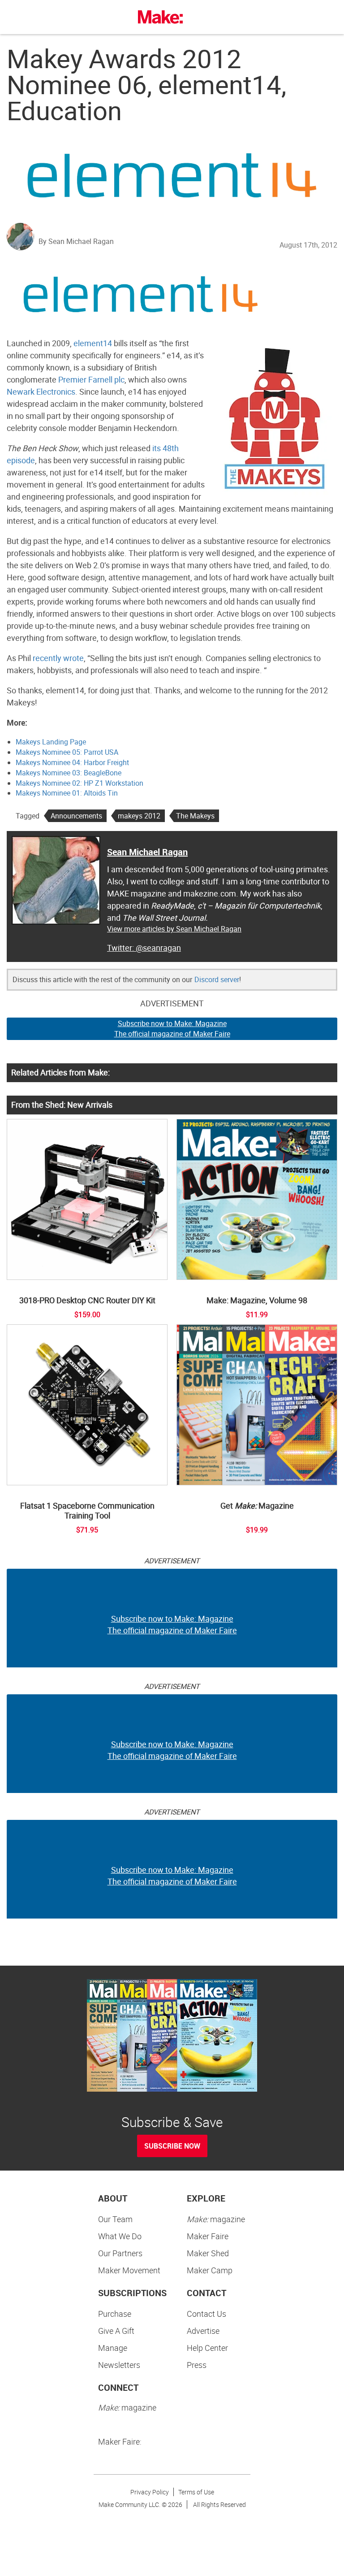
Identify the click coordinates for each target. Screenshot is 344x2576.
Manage (113, 2348)
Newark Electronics (41, 392)
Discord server (217, 979)
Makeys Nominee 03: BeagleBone (69, 773)
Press (197, 2365)
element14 (93, 343)
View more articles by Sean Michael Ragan (174, 929)
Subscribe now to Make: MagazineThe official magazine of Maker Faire (172, 1029)
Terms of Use (196, 2492)
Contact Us (206, 2314)
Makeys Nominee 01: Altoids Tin (67, 793)
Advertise (203, 2331)
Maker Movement (129, 2270)
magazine (216, 2219)
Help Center (207, 2348)
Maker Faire (208, 2236)
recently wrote (58, 658)
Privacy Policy (150, 2492)
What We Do (120, 2236)
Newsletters (119, 2365)
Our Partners (120, 2253)
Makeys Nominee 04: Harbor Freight (72, 762)
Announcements (76, 816)
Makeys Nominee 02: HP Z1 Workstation (80, 783)
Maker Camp (210, 2270)
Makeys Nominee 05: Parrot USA (67, 752)
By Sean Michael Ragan (76, 241)
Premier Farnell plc (91, 379)
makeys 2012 (139, 816)
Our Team (115, 2219)
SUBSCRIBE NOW (172, 2146)
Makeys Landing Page (51, 742)
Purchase (115, 2314)
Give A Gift (116, 2331)
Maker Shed (208, 2253)
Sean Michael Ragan (147, 852)
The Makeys (195, 816)
